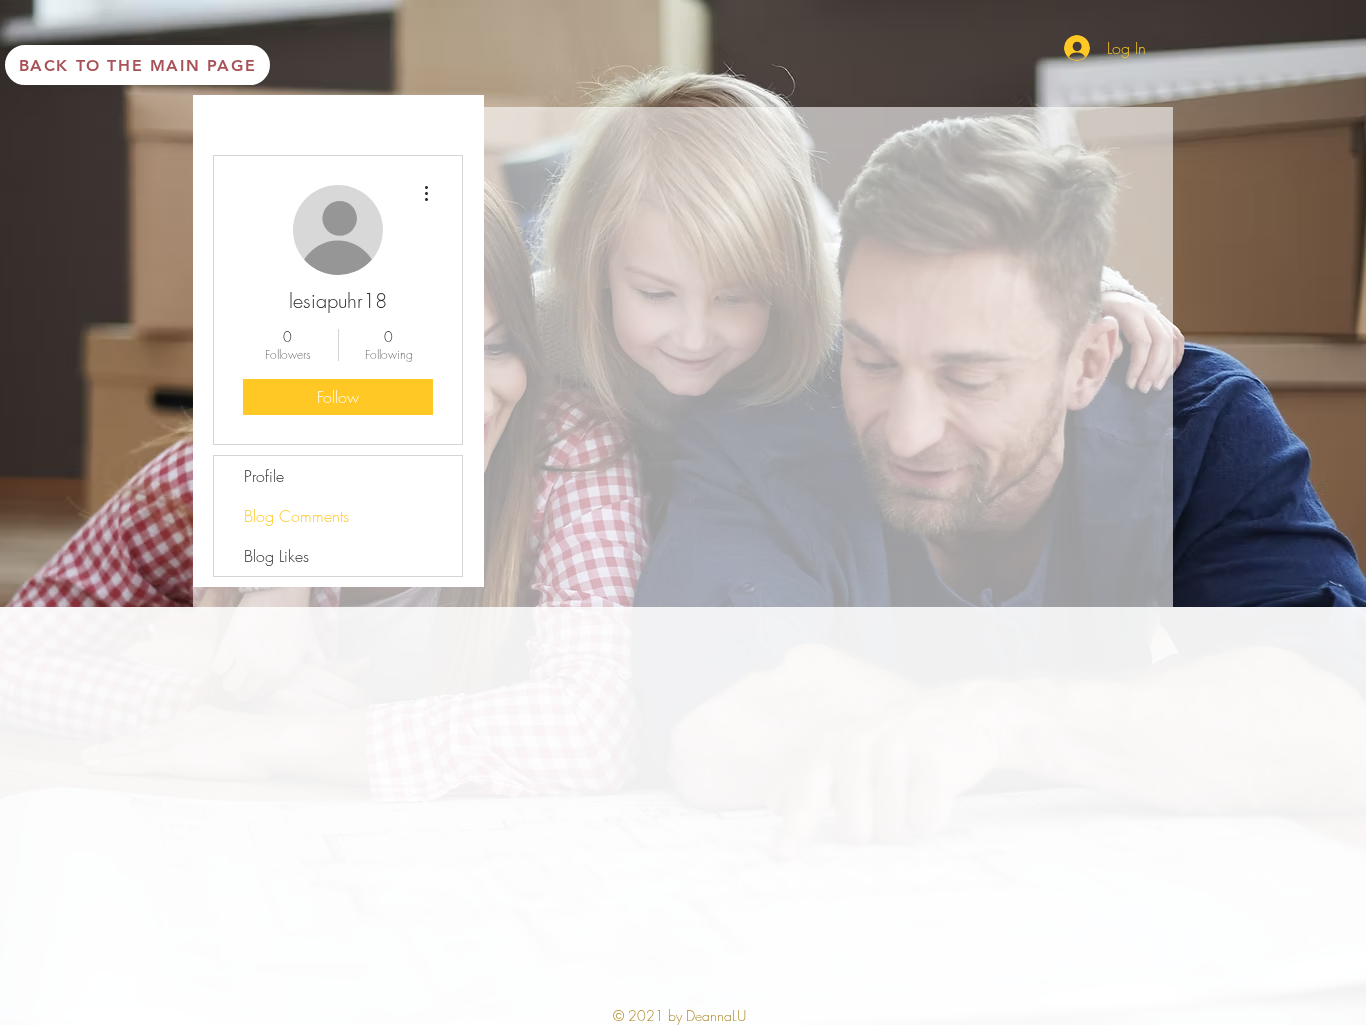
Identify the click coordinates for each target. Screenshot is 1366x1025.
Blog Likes (276, 556)
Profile (264, 476)
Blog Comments (296, 516)
